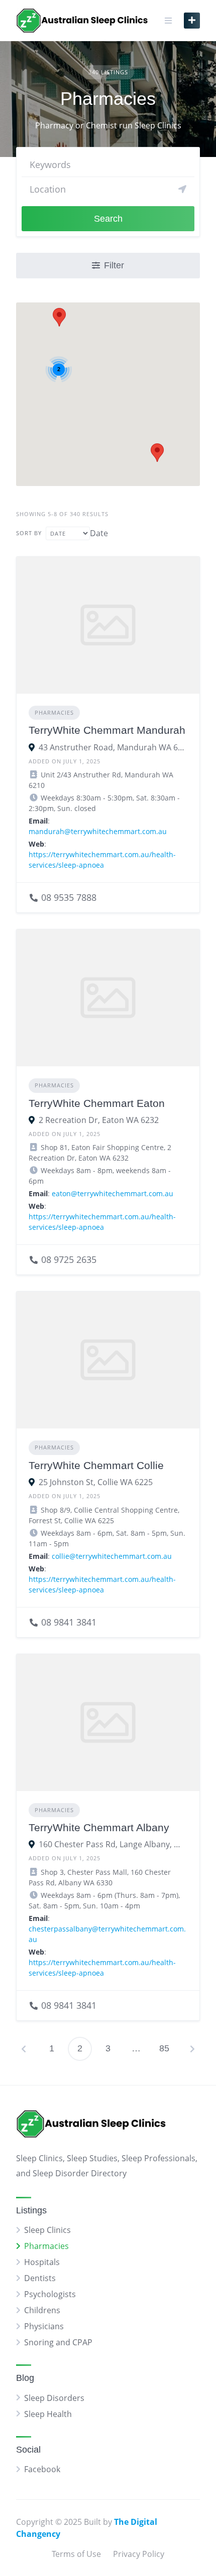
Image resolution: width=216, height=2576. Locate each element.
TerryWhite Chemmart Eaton (97, 1103)
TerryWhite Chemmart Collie (96, 1465)
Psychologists (50, 2294)
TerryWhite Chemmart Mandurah (107, 730)
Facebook (42, 2469)
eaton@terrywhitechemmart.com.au (113, 1193)
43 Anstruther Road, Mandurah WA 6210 (113, 747)
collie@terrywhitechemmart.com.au (112, 1556)
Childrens (42, 2310)
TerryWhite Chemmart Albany (99, 1827)
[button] (59, 317)
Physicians (44, 2326)
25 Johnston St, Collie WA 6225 (96, 1482)
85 (164, 2048)
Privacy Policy (139, 2554)
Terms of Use (76, 2554)
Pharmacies (54, 712)
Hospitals (42, 2262)
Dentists (40, 2278)
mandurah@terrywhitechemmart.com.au (98, 831)
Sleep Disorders (54, 2398)
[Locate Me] (182, 189)
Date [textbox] (99, 533)
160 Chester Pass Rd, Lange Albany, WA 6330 (113, 1844)
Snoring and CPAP (58, 2342)
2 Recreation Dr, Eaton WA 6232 (99, 1120)
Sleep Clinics (47, 2230)
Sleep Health (48, 2414)
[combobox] (99, 533)
